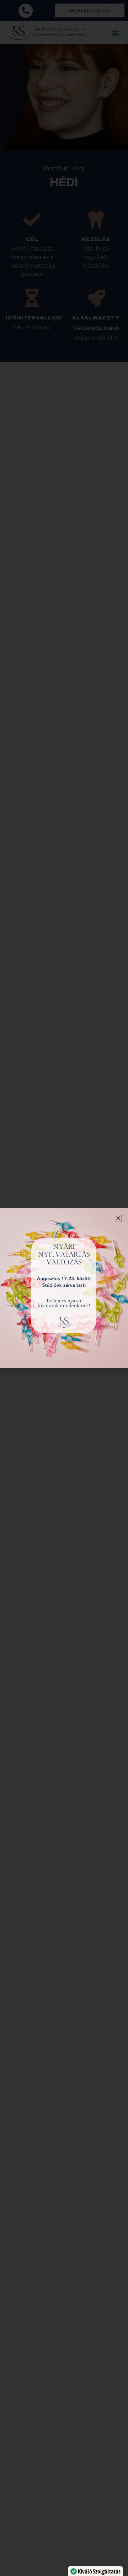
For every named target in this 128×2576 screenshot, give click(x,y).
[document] (64, 1288)
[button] (118, 1218)
